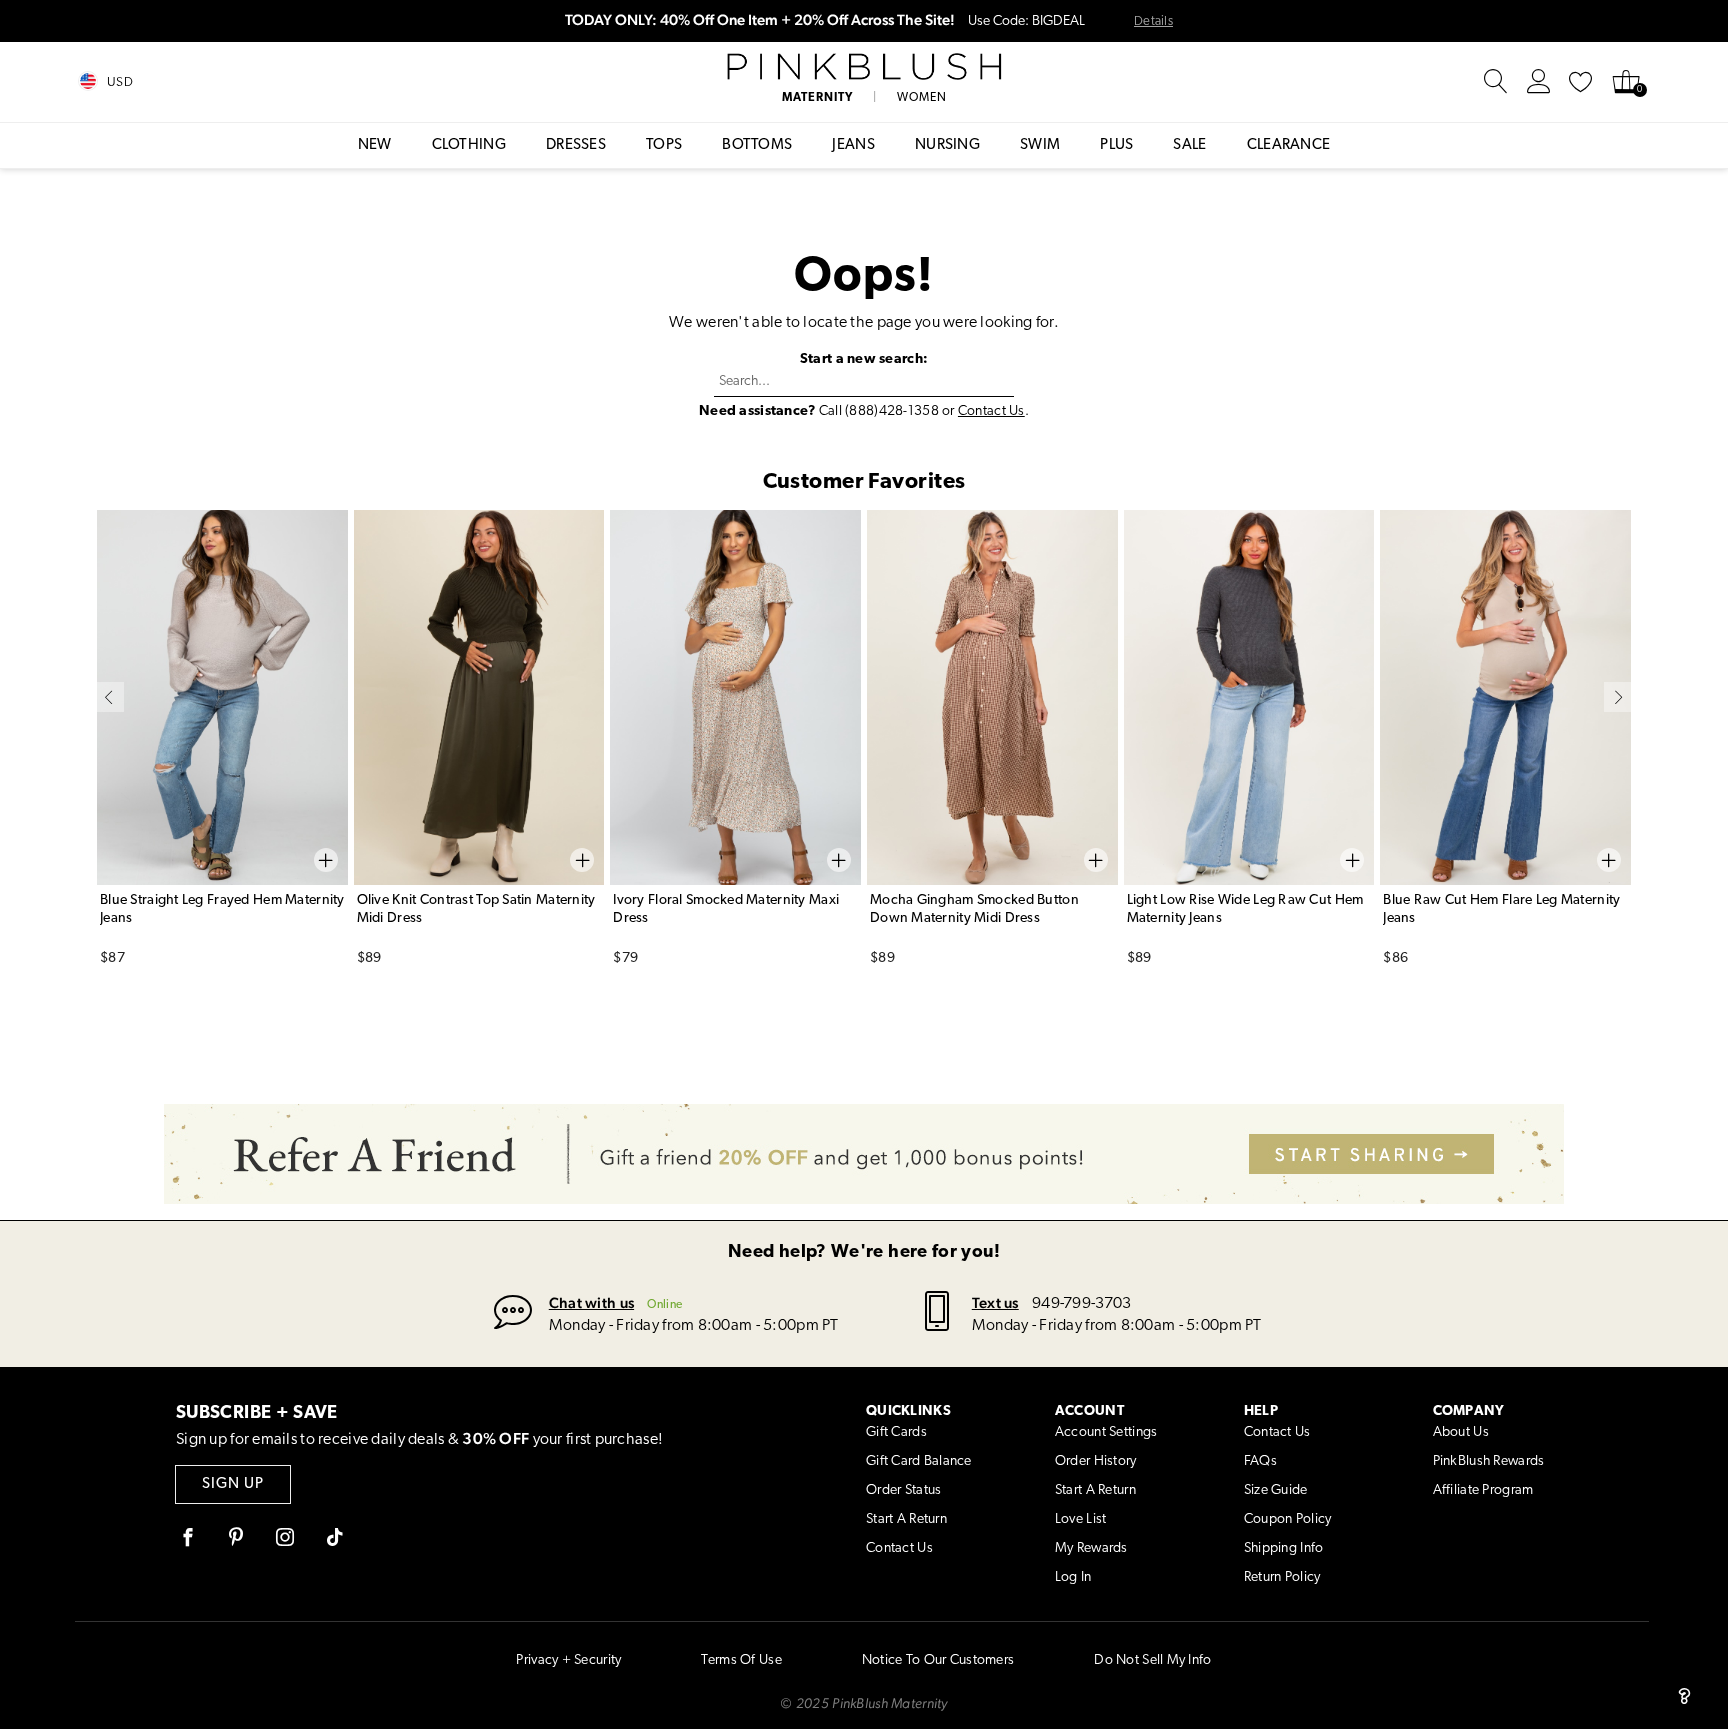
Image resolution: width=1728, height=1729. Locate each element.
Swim (1040, 145)
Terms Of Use (741, 1660)
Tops (664, 145)
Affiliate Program (1483, 1490)
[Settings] (1539, 82)
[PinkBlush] (863, 67)
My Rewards (1091, 1548)
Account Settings (1106, 1432)
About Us (1461, 1432)
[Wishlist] (1581, 82)
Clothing (469, 145)
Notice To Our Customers (938, 1660)
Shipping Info (1284, 1548)
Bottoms (757, 145)
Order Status (903, 1490)
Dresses (576, 145)
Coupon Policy (1288, 1519)
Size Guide (1276, 1490)
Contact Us (991, 411)
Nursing (947, 145)
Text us (995, 1302)
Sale (1189, 145)
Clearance (1289, 145)
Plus (1116, 145)
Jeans (853, 145)
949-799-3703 (1081, 1304)
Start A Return (906, 1519)
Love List (1081, 1519)
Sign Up (233, 1484)
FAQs (1260, 1461)
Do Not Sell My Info (1152, 1660)
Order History (1096, 1461)
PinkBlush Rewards (1489, 1461)
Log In (1073, 1577)
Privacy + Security (568, 1660)
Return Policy (1282, 1577)
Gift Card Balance (919, 1461)
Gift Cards (896, 1432)
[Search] (1496, 82)
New (375, 145)
